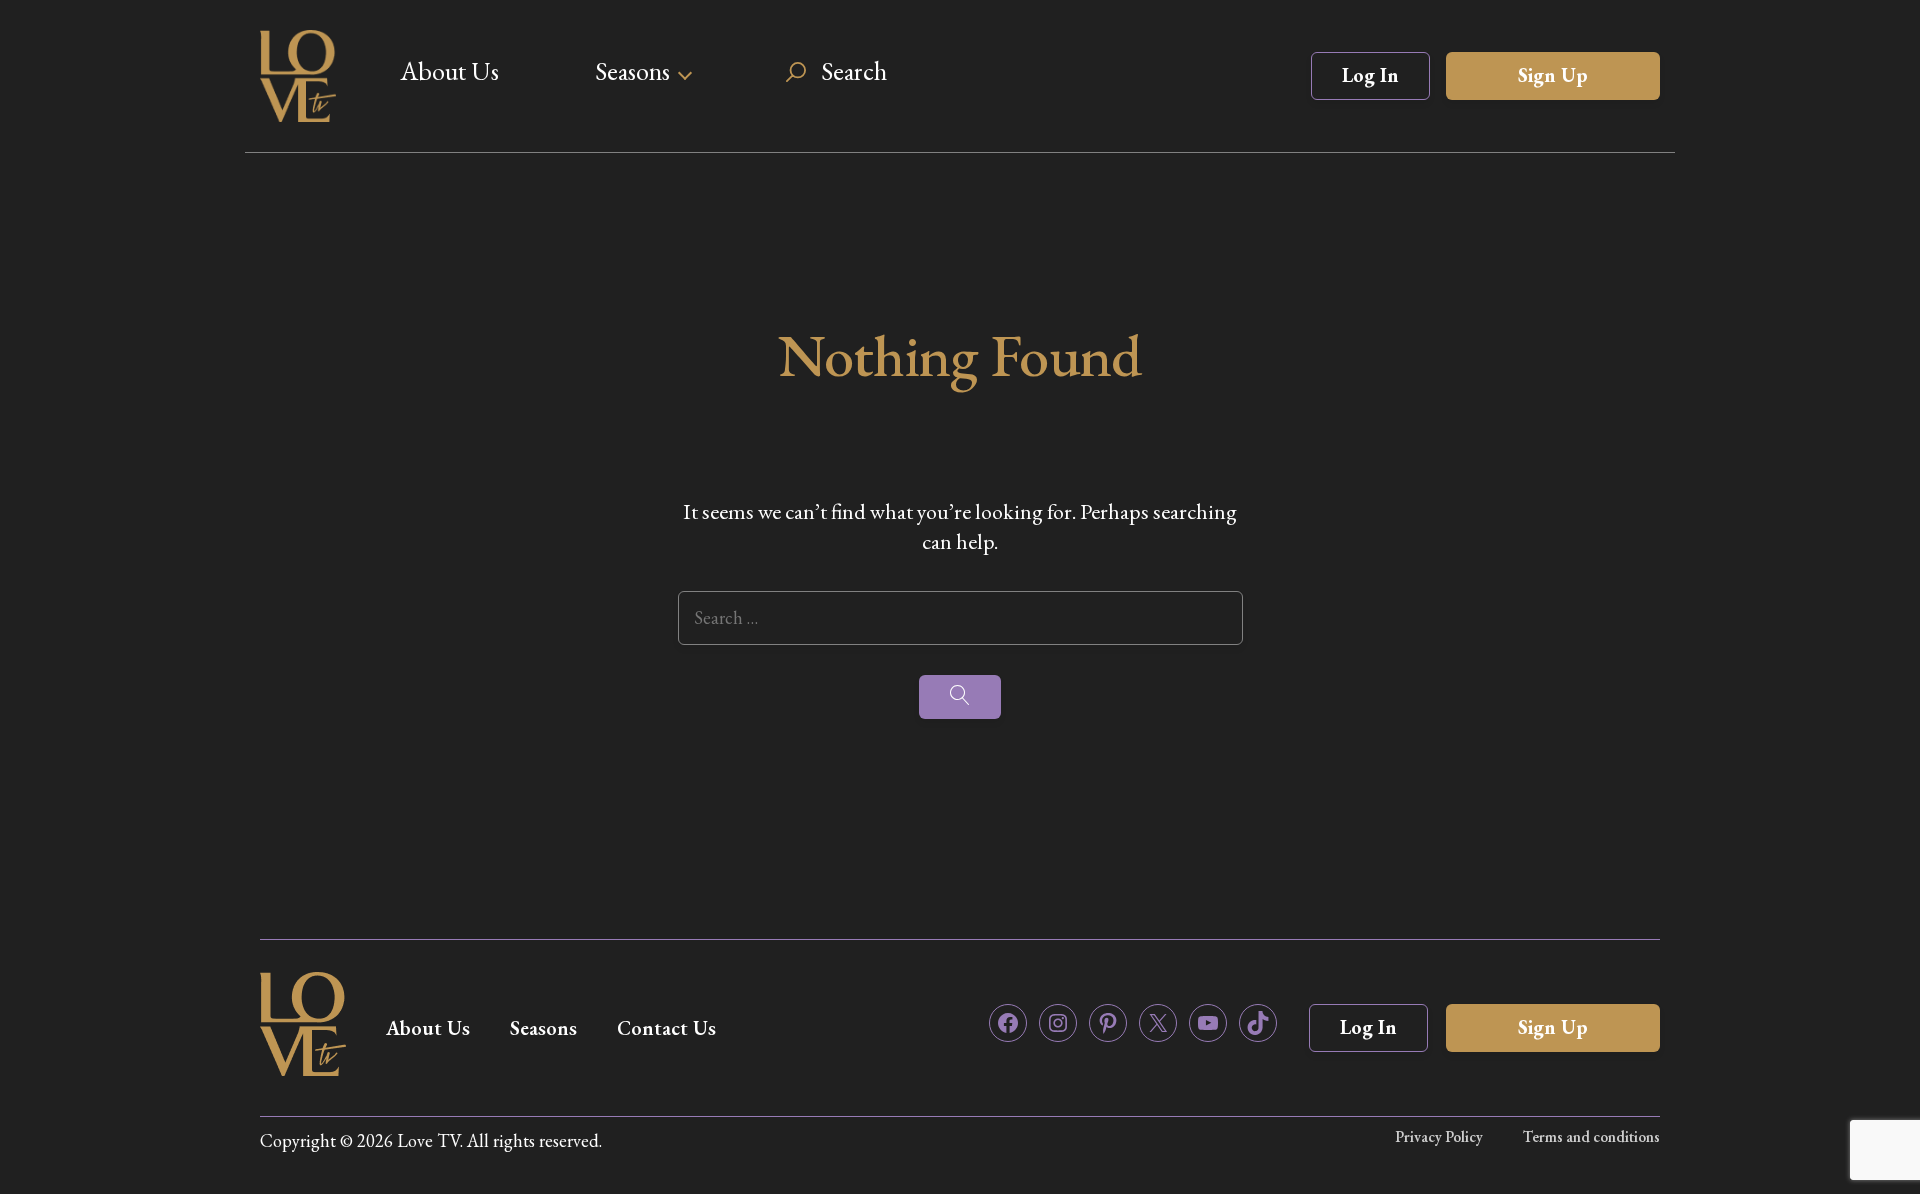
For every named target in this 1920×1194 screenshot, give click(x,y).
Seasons (632, 71)
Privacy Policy (1439, 1136)
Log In (1370, 75)
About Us (449, 71)
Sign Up (1553, 75)
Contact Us (666, 1028)
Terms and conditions (1591, 1136)
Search (854, 71)
